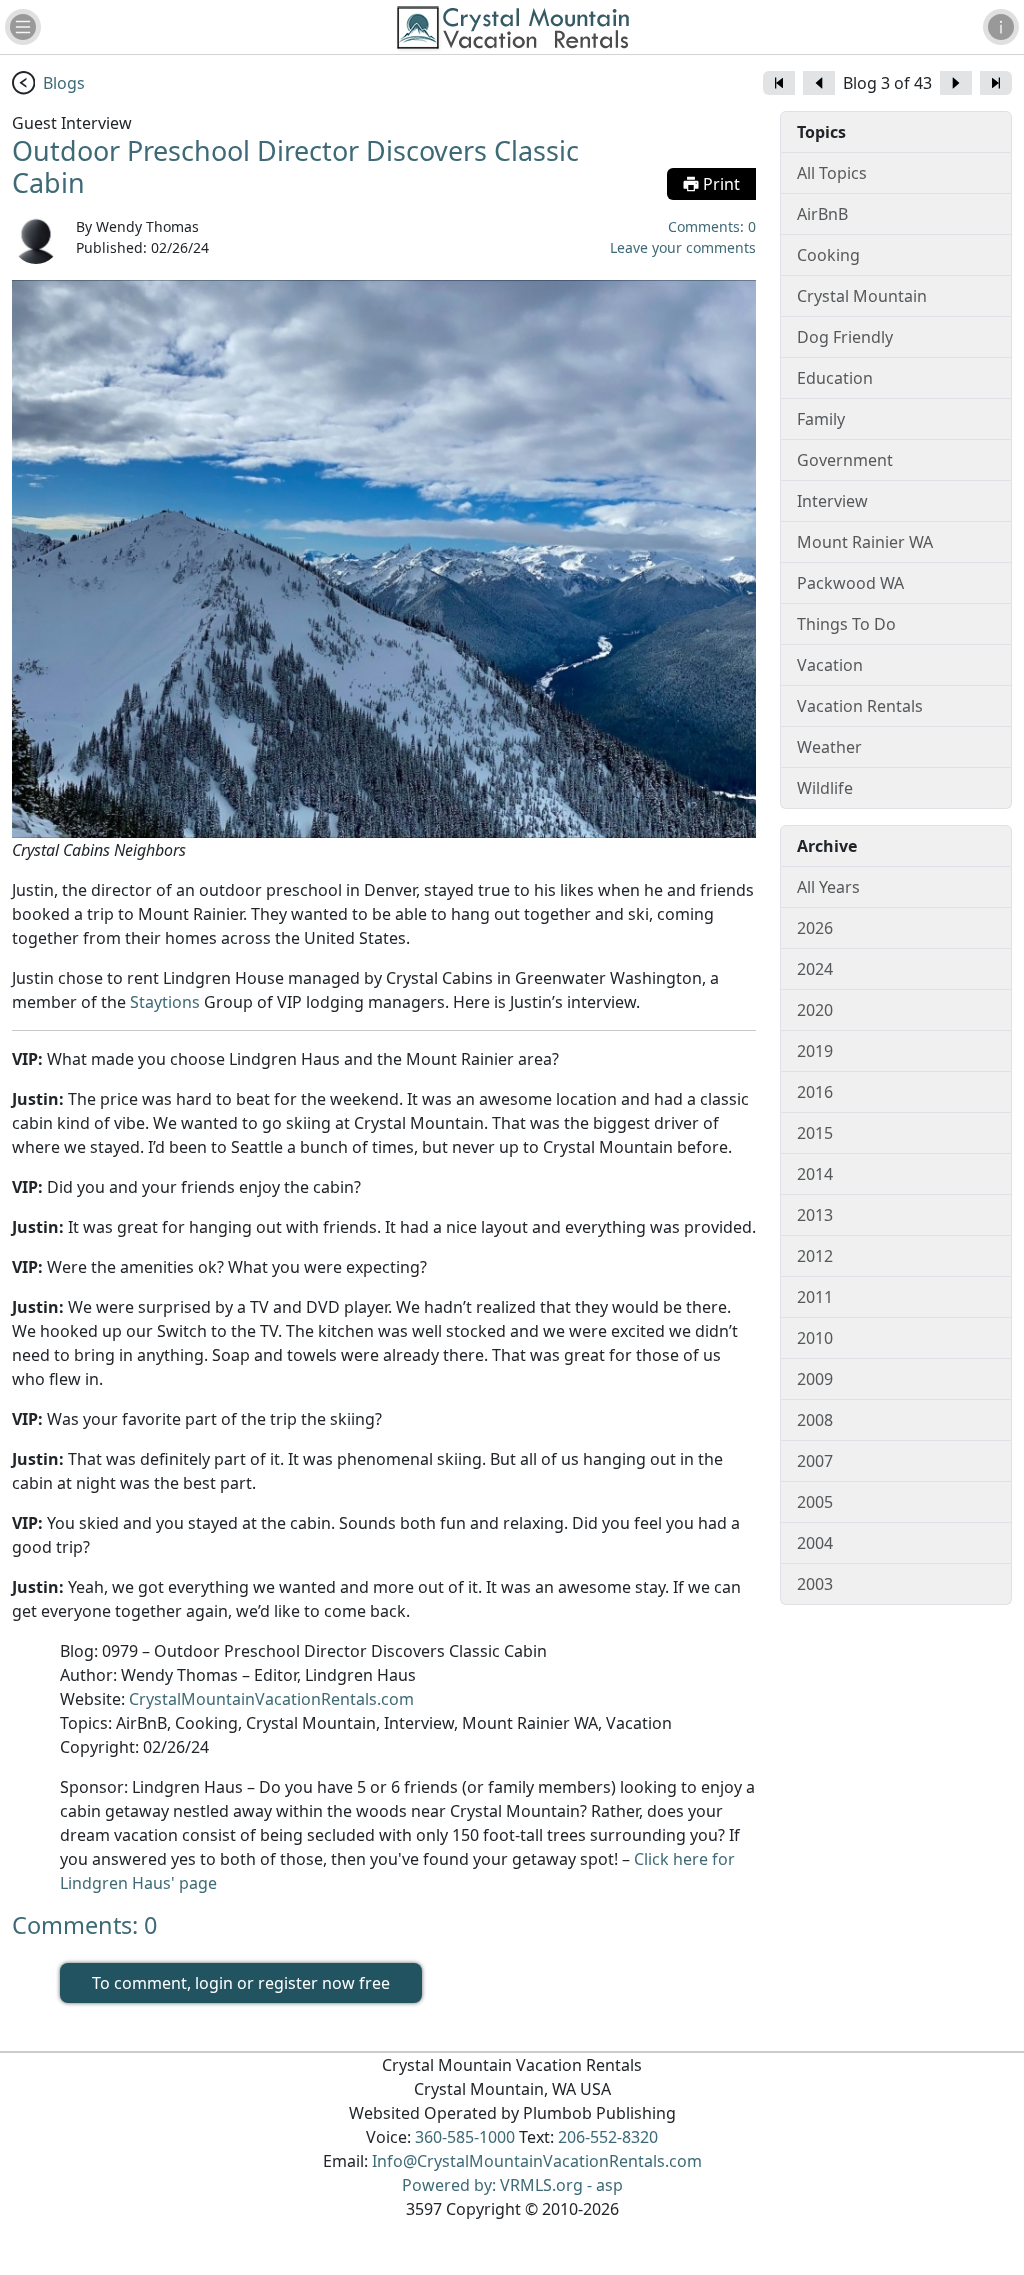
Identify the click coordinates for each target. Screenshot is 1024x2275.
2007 (815, 1461)
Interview (832, 501)
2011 (815, 1297)
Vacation (830, 665)
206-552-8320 (608, 2137)
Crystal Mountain (862, 296)
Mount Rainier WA (865, 542)
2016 (815, 1092)
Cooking (828, 255)
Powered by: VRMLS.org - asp (512, 2185)
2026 (815, 928)
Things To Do (846, 624)
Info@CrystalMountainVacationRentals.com (537, 2161)
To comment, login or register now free (241, 1983)
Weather (829, 747)
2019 (815, 1051)
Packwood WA (850, 583)
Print (719, 184)
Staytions (165, 1002)
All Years (828, 887)
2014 (815, 1174)
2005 (815, 1502)
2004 (815, 1543)
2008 (815, 1420)
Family (821, 419)
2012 (815, 1256)
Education (835, 378)
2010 (815, 1338)
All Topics (832, 173)
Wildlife (825, 788)
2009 (815, 1379)
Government (845, 460)
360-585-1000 (465, 2137)
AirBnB (822, 214)
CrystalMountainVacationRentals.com (271, 1699)
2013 (815, 1215)
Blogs (64, 83)
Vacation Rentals (860, 706)
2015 (815, 1133)
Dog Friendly (845, 337)
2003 (815, 1584)
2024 (815, 969)
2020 (815, 1010)
